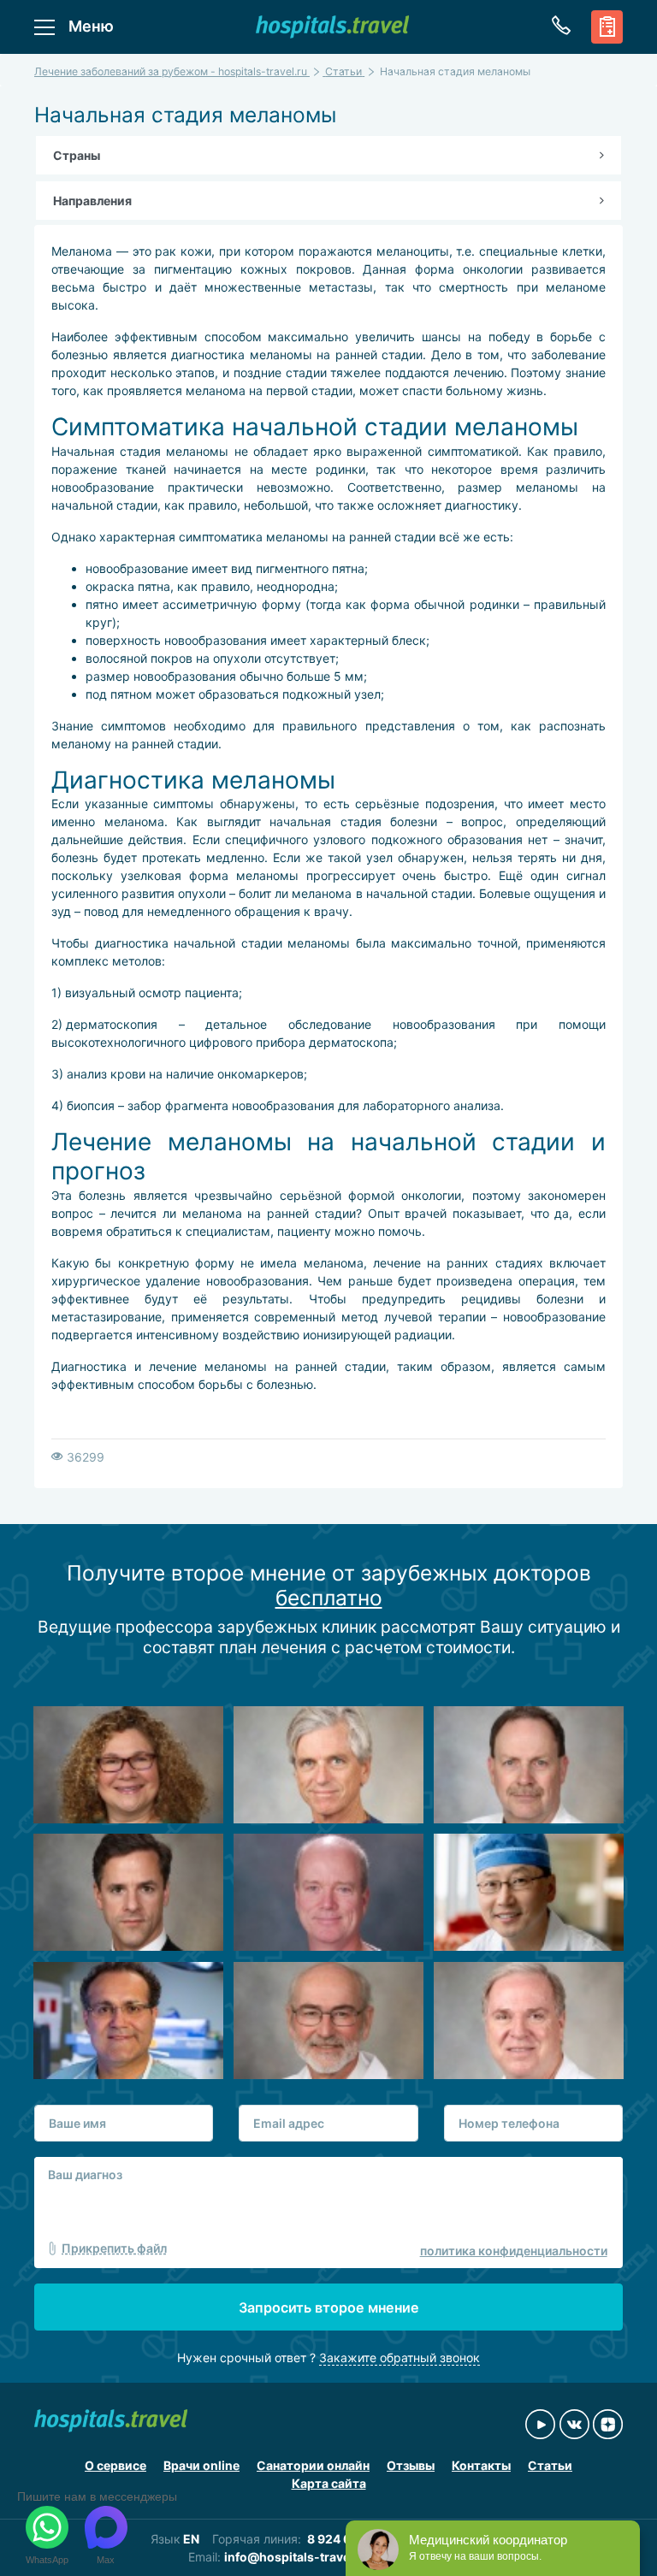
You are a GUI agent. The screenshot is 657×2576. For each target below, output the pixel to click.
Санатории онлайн (313, 2465)
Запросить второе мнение (329, 2307)
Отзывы (411, 2465)
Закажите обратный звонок (400, 2357)
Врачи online (201, 2465)
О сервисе (115, 2465)
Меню (91, 26)
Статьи (550, 2465)
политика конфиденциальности (514, 2251)
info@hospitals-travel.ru (297, 2557)
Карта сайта (329, 2483)
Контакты (481, 2465)
